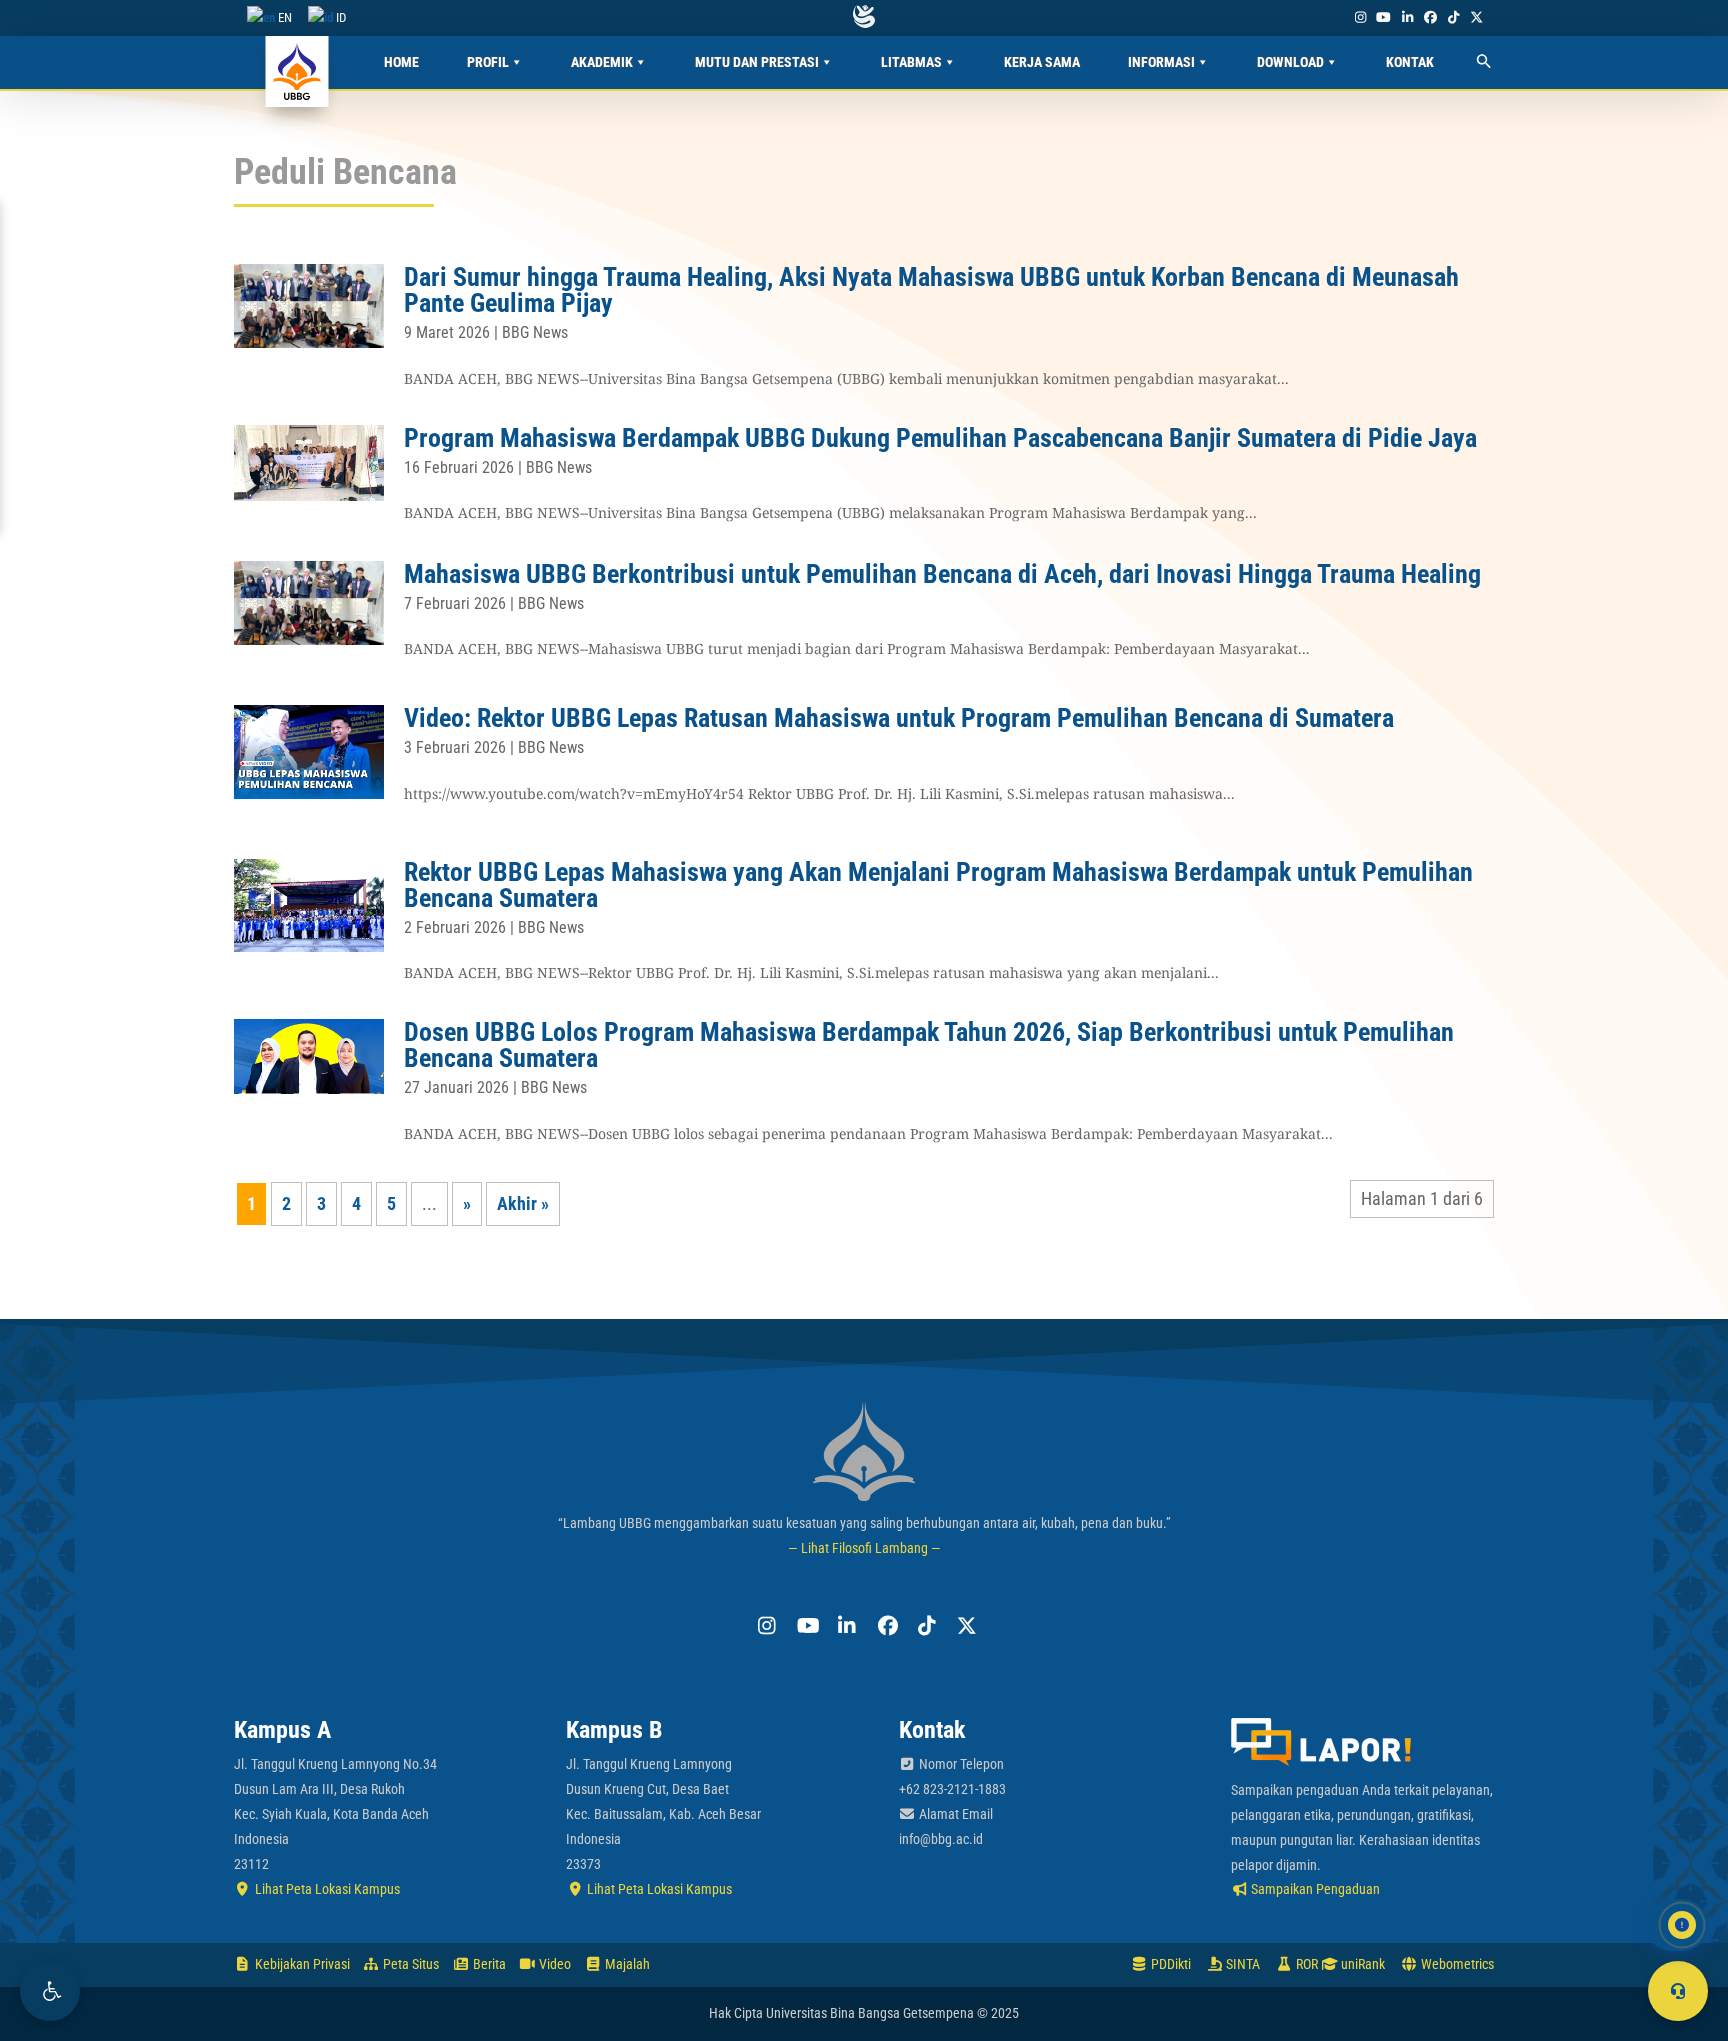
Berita (488, 1964)
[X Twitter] (1477, 17)
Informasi (1161, 62)
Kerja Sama (1042, 62)
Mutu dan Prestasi (757, 62)
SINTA (1241, 1964)
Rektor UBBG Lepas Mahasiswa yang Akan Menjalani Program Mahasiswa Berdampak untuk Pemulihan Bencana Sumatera (938, 885)
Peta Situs (409, 1964)
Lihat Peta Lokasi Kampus (326, 1889)
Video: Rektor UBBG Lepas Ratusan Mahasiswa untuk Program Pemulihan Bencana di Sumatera (899, 718)
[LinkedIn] (1407, 17)
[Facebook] (1430, 17)
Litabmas (911, 62)
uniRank (1361, 1964)
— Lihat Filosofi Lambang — (864, 1548)
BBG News (535, 332)
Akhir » (523, 1203)
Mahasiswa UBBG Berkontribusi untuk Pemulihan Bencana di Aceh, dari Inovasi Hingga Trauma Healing (942, 574)
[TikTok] (1453, 17)
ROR (1305, 1964)
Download (1290, 62)
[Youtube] (1384, 17)
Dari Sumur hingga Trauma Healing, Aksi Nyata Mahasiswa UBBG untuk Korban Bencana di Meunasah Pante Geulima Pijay (931, 290)
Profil (488, 62)
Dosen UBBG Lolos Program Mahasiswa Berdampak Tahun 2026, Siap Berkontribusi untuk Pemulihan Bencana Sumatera (929, 1045)
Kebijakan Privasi (301, 1964)
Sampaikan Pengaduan (1314, 1889)
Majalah (626, 1964)
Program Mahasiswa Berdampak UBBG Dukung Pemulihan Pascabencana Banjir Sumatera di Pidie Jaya (940, 438)
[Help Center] (1678, 1991)
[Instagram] (1360, 17)
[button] (50, 1991)
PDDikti (1169, 1964)
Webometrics (1456, 1964)
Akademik (602, 62)
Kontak (1410, 62)
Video (553, 1964)
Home (401, 62)
